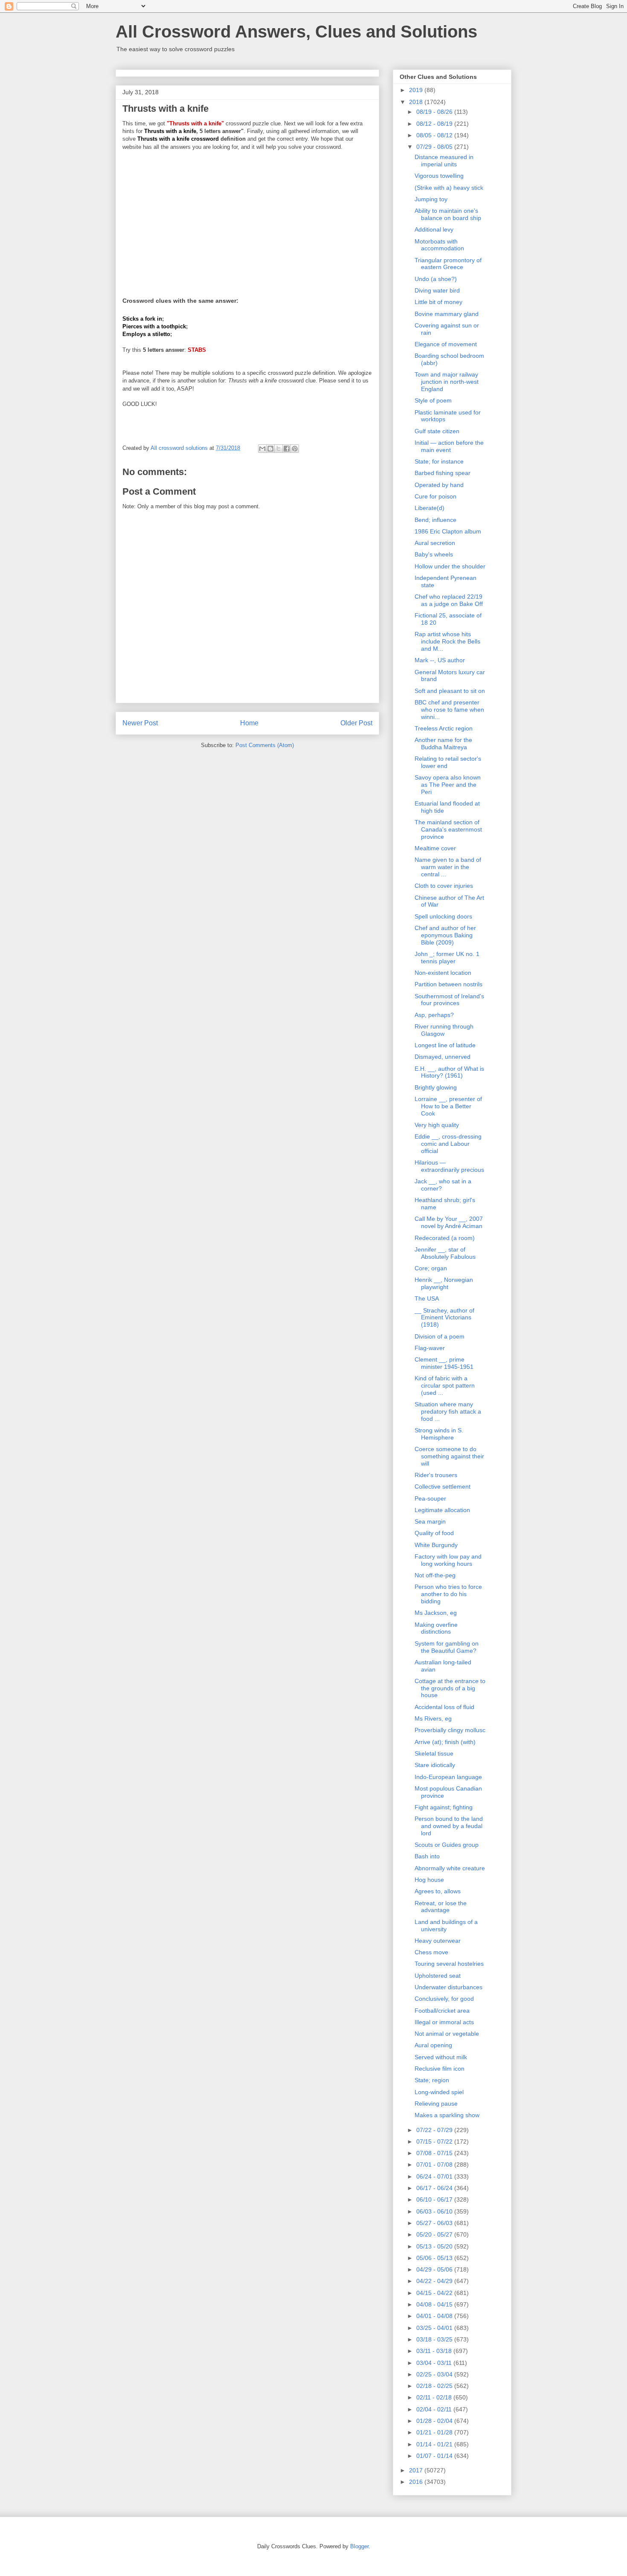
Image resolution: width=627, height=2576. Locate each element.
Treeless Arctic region (444, 728)
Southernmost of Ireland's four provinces (449, 1000)
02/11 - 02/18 (435, 2397)
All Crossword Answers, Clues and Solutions (296, 32)
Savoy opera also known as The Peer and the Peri (448, 785)
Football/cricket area (442, 2011)
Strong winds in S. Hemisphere (439, 1434)
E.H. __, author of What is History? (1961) (449, 1072)
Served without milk (441, 2057)
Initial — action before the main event (449, 446)
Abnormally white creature (450, 1868)
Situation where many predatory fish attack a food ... (448, 1411)
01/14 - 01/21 (435, 2444)
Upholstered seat (438, 1976)
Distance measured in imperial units (444, 161)
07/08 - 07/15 (435, 2153)
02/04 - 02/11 (435, 2409)
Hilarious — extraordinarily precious (449, 1166)
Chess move (431, 1952)
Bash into (427, 1856)
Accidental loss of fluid (444, 1707)
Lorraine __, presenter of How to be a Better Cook (448, 1106)
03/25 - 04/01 (435, 2328)
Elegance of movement (446, 344)
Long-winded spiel (439, 2092)
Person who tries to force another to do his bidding (448, 1594)
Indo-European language (448, 1777)
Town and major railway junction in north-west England (447, 382)
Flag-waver (430, 1348)
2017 (417, 2470)
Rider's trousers (436, 1475)
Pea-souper (430, 1498)
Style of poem (433, 400)
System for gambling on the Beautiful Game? (447, 1647)
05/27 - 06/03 (435, 2223)
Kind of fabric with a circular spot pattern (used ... (445, 1385)
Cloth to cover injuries (444, 886)
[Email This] (262, 449)
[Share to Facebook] (287, 449)
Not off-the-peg (435, 1575)
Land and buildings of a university (446, 1925)
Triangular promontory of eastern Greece (448, 264)
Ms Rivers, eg (433, 1718)
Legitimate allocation (442, 1510)
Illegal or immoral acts (444, 2022)
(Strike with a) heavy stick (449, 188)
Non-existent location (443, 973)
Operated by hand (439, 485)
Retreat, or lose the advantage (441, 1907)
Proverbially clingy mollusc (450, 1730)
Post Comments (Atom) (265, 745)
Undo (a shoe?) (436, 279)
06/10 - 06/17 (435, 2199)
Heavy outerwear (438, 1941)
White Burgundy (436, 1545)
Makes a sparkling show (447, 2115)
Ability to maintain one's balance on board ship (448, 214)
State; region (432, 2080)
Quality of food (434, 1533)
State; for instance (439, 461)
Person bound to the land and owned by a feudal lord (449, 1826)
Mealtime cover (435, 848)
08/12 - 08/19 (435, 124)
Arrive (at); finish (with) (445, 1742)
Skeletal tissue (434, 1753)
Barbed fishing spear (443, 473)
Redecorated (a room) (445, 1238)
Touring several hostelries (449, 1964)
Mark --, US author (440, 660)
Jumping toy (431, 199)
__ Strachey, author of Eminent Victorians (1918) (444, 1318)
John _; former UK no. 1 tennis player (447, 958)
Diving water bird (437, 290)
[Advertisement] (247, 218)
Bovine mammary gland (447, 314)
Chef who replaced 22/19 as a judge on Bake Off (449, 600)
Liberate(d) (430, 508)
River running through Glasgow (444, 1030)
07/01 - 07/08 (435, 2165)
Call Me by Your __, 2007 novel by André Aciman (449, 1222)
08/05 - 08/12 (435, 135)
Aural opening (433, 2045)
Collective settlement (443, 1486)
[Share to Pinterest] (295, 449)
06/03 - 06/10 (435, 2211)
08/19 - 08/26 (435, 112)
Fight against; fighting (444, 1807)
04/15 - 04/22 (435, 2293)
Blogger (359, 2546)
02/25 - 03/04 (435, 2374)
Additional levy (434, 229)
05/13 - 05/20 (435, 2246)
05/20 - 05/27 (435, 2234)
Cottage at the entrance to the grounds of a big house (450, 1688)
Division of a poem (440, 1336)
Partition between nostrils (448, 984)
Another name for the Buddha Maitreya (443, 743)
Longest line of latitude (445, 1045)
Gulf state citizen (437, 431)
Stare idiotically (435, 1765)
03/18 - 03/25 (435, 2339)
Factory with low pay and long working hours (448, 1560)
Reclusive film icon (440, 2069)
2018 (417, 102)
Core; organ (431, 1268)
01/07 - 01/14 (435, 2456)
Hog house (429, 1880)
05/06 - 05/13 (435, 2258)
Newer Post (140, 723)
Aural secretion (435, 543)
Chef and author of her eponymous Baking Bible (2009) (445, 935)
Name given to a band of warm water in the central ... (448, 867)
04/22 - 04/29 (435, 2281)
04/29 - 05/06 (435, 2269)
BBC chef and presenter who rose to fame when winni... (449, 710)
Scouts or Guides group (447, 1845)
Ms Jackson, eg (436, 1613)
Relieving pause (436, 2104)
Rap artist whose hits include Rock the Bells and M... (447, 641)
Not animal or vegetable (447, 2034)
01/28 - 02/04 (435, 2421)
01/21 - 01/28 (435, 2432)
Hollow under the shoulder (450, 566)
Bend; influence (435, 520)
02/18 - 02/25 (435, 2386)
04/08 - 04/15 (435, 2304)
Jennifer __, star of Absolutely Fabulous (445, 1253)
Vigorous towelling (439, 176)
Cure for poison (435, 496)
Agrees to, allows (438, 1891)
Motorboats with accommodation (439, 245)
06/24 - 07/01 (435, 2176)
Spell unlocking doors (443, 916)
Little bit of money (438, 302)
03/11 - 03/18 (435, 2351)
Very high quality (437, 1125)
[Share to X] (279, 449)
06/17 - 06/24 (435, 2188)
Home (249, 723)
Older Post (356, 723)
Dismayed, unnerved (443, 1057)
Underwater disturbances (448, 1987)
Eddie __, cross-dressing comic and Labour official (448, 1144)
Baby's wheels (434, 554)
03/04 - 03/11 (435, 2363)
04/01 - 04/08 (435, 2316)
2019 (417, 90)
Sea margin (430, 1521)
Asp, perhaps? (434, 1015)
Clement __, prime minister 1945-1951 (444, 1363)
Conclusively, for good (444, 1999)
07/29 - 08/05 (435, 147)
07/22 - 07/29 (435, 2130)
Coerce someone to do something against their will (449, 1456)
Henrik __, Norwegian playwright (444, 1283)
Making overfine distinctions (436, 1628)
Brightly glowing (436, 1087)
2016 (417, 2482)
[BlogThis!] (270, 449)
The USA (427, 1298)
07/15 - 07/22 (435, 2141)
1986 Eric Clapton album (448, 531)
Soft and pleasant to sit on (450, 691)
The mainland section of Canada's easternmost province (448, 829)
